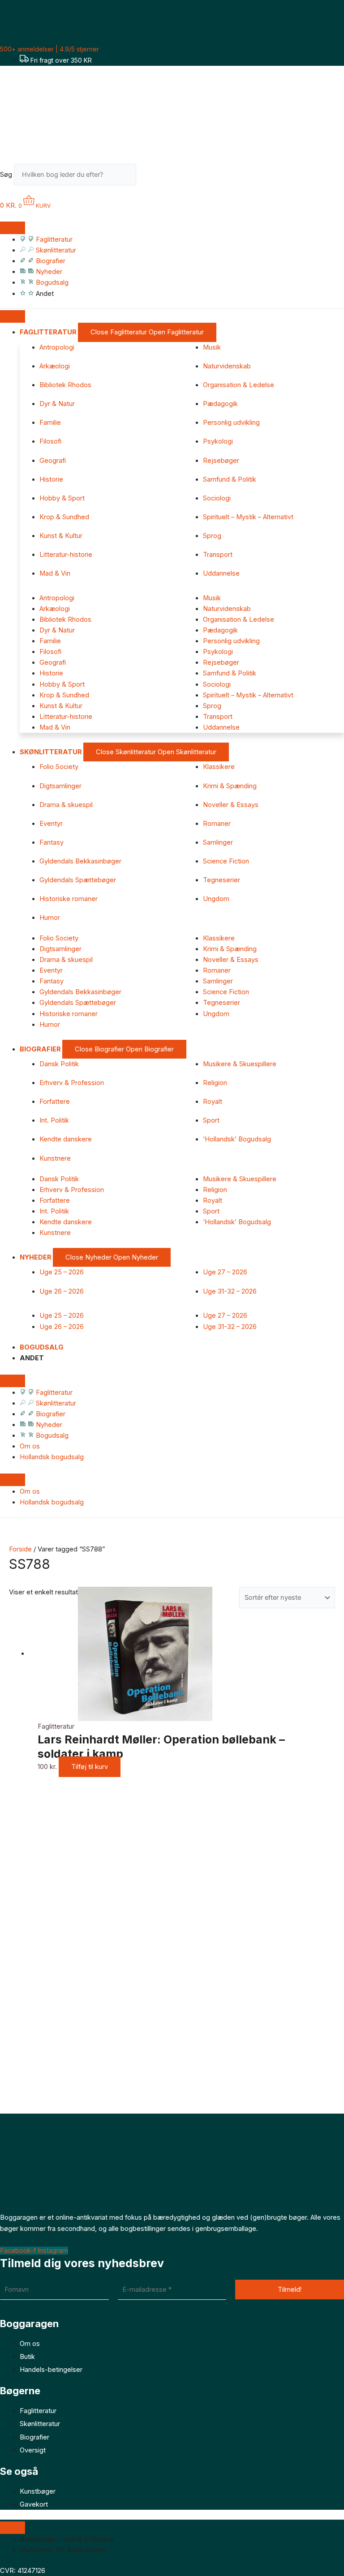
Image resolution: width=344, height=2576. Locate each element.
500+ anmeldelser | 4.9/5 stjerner (49, 49)
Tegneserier (221, 880)
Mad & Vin (55, 573)
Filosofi (50, 441)
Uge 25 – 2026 (62, 1272)
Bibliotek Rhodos (65, 385)
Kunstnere (55, 1158)
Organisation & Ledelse (239, 385)
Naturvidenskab (227, 366)
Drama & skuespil (66, 805)
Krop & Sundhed (64, 517)
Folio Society (59, 767)
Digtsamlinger (60, 786)
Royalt (213, 1102)
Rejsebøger (221, 461)
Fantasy (52, 842)
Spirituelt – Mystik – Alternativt (248, 517)
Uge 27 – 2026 (225, 1272)
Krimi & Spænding (230, 786)
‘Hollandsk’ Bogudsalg (237, 1139)
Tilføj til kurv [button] (90, 1767)
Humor (50, 918)
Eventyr (51, 824)
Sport (211, 1120)
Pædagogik (220, 404)
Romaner (217, 824)
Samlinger (218, 842)
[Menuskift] (13, 228)
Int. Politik (54, 1120)
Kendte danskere (66, 1139)
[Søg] (150, 177)
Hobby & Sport (62, 498)
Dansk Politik (59, 1064)
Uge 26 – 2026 (62, 1291)
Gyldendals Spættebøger (78, 880)
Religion (215, 1083)
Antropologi (57, 347)
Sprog (212, 536)
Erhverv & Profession (72, 1083)
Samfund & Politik (230, 479)
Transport (218, 555)
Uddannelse (221, 573)
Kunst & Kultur (61, 536)
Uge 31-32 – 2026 (230, 1291)
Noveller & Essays (231, 805)
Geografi (53, 461)
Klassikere (219, 767)
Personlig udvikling (231, 423)
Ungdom (216, 899)
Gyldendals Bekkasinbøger (80, 861)
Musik (212, 347)
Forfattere (55, 1102)
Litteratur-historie (66, 555)
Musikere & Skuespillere (240, 1064)
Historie (51, 479)
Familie (50, 423)
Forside (20, 1549)
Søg (6, 175)
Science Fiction (226, 861)
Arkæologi (55, 366)
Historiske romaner (69, 899)
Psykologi (218, 441)
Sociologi (217, 498)
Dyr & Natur (57, 404)
